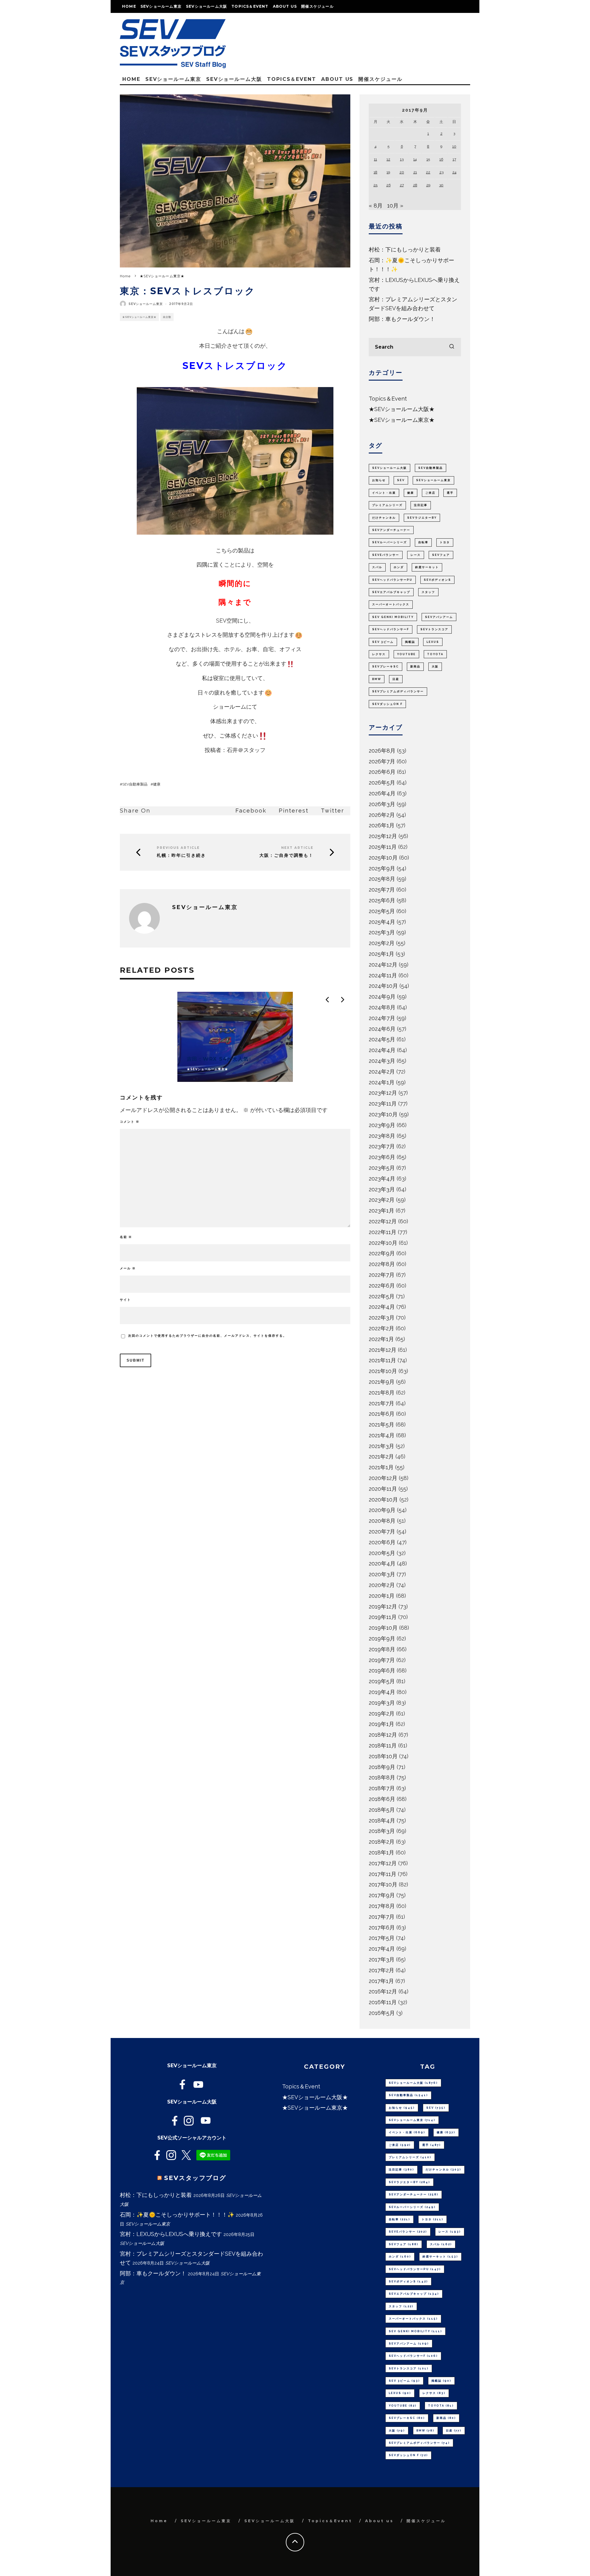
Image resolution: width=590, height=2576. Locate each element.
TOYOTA (435, 654)
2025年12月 (383, 836)
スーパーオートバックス (391, 604)
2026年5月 (382, 783)
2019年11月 (383, 1617)
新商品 (415, 667)
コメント (130, 1122)
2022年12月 (383, 1221)
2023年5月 (382, 1168)
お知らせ (379, 480)
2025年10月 (383, 858)
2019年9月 (382, 1638)
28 (415, 185)
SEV (401, 480)
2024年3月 (382, 1061)
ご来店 (430, 493)
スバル (377, 567)
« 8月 (376, 206)
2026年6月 (382, 772)
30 (441, 185)
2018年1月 (382, 1852)
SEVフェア (441, 555)
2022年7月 (382, 1275)
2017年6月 (382, 1927)
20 (402, 172)
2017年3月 (382, 1959)
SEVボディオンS (437, 580)
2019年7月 (382, 1660)
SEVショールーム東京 (161, 6)
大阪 (435, 667)
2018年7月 (382, 1788)
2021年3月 (382, 1446)
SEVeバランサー (386, 555)
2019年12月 (383, 1607)
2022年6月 (382, 1286)
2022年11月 (383, 1232)
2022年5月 (382, 1296)
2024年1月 (382, 1082)
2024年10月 (383, 986)
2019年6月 (382, 1670)
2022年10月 (383, 1243)
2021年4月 (382, 1435)
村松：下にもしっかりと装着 (405, 249)
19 (388, 172)
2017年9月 (382, 1895)
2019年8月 (382, 1649)
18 (376, 172)
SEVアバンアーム (439, 617)
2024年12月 (383, 965)
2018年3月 (382, 1831)
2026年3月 (382, 804)
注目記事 (421, 505)
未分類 (167, 317)
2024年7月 (382, 1018)
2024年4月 (382, 1050)
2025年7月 (382, 890)
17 (454, 159)
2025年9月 (382, 868)
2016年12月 (383, 1991)
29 (428, 185)
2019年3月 (382, 1703)
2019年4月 (382, 1692)
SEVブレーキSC (385, 667)
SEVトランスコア (434, 629)
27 (402, 185)
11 (376, 159)
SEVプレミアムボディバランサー (398, 691)
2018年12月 (383, 1735)
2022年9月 (382, 1253)
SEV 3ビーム (383, 642)
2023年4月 (382, 1179)
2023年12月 (383, 1093)
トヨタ (445, 542)
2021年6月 (382, 1414)
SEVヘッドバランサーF (391, 629)
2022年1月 (381, 1339)
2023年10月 (383, 1114)
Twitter (332, 811)
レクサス (379, 654)
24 (454, 172)
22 (428, 172)
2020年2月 (382, 1585)
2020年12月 (383, 1478)
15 (428, 159)
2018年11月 (383, 1745)
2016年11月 (383, 2002)
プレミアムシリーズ (387, 505)
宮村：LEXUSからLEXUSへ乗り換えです (171, 2234)
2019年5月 (382, 1681)
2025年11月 (383, 847)
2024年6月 (382, 1029)
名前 (126, 1237)
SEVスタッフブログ (195, 2178)
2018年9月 (382, 1767)
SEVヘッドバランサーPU (392, 580)
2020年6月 (382, 1542)
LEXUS (433, 642)
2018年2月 (382, 1842)
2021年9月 (382, 1382)
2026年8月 (382, 751)
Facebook (251, 811)
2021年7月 (382, 1403)
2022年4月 (382, 1307)
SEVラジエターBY (422, 518)
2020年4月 (382, 1563)
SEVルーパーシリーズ (389, 542)
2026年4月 (382, 793)
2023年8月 (382, 1136)
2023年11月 (383, 1104)
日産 (396, 679)
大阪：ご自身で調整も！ (286, 855)
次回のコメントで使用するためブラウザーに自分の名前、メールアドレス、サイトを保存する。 (207, 1336)
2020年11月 (383, 1489)
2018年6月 (382, 1799)
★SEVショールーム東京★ (139, 317)
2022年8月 (382, 1264)
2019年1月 (382, 1724)
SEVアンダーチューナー (391, 530)
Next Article (297, 848)
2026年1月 (382, 825)
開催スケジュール (317, 6)
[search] (452, 347)
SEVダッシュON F (387, 704)
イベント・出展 (384, 493)
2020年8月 (382, 1521)
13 (402, 159)
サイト (125, 1300)
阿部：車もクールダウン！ (402, 319)
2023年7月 (382, 1146)
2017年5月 (382, 1938)
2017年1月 (381, 1981)
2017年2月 (382, 1970)
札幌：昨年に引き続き (181, 855)
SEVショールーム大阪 (206, 6)
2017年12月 (383, 1863)
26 (388, 185)
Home (129, 6)
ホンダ (399, 567)
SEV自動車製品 (135, 784)
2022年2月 (382, 1328)
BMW (377, 679)
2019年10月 (383, 1628)
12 (388, 159)
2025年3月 (382, 932)
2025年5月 (382, 911)
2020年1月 (382, 1596)
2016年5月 (382, 2013)
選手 (450, 493)
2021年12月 (383, 1350)
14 (415, 159)
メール (128, 1268)
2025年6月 (382, 900)
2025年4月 (382, 922)
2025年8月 (382, 879)
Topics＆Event (250, 6)
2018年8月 (382, 1777)
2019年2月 (382, 1713)
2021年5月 (382, 1425)
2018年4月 (382, 1820)
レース (416, 555)
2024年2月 (382, 1072)
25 (375, 185)
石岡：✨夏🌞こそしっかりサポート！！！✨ (177, 2215)
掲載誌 (410, 642)
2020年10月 (383, 1500)
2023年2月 (382, 1200)
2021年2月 (381, 1456)
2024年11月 (383, 975)
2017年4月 (382, 1949)
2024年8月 (382, 1007)
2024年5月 (382, 1039)
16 (441, 159)
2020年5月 (382, 1553)
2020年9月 (382, 1510)
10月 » (395, 206)
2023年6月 (382, 1157)
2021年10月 (383, 1371)
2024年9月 (382, 997)
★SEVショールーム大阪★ (402, 409)
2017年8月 (382, 1906)
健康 (157, 784)
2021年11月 (382, 1360)
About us (285, 6)
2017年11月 (383, 1874)
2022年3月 (382, 1318)
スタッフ (428, 592)
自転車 (423, 542)
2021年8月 (382, 1393)
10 (454, 146)
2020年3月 (382, 1574)
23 (441, 172)
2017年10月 (383, 1884)
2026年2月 (382, 815)
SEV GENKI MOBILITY (393, 617)
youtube (406, 654)
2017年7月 (382, 1917)
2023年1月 (382, 1211)
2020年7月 (382, 1531)
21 (415, 172)
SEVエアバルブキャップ (391, 592)
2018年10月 (383, 1756)
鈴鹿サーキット (427, 567)
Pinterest (294, 811)
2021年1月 (381, 1467)
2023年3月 (382, 1189)
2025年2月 (382, 943)
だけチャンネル (384, 518)
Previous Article (178, 848)
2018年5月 (382, 1810)
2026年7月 (382, 761)
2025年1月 (382, 954)
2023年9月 (382, 1125)
